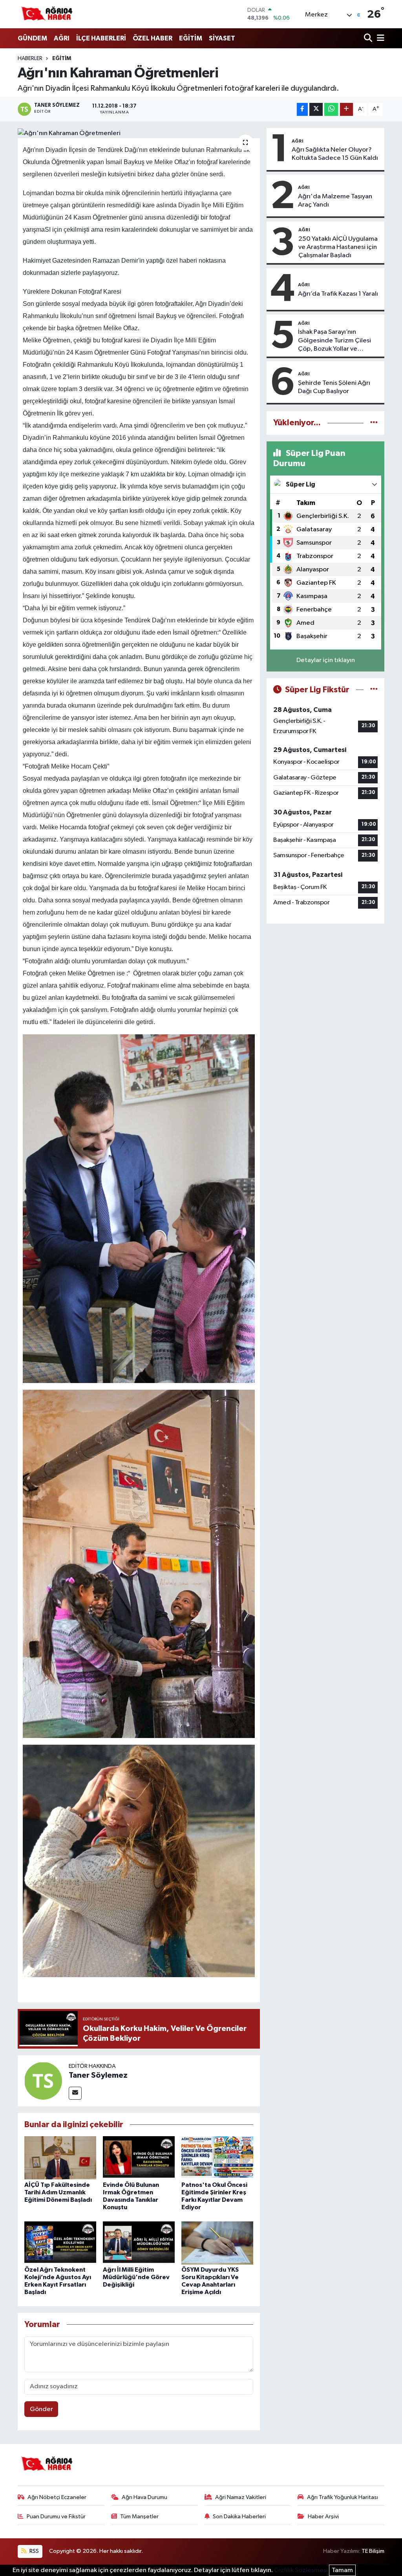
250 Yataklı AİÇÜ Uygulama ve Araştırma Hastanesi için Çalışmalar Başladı (338, 247)
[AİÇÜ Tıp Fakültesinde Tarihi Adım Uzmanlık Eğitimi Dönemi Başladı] (60, 2158)
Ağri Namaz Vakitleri (241, 2497)
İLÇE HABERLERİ (101, 38)
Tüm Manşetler (139, 2517)
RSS (34, 2551)
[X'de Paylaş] (316, 109)
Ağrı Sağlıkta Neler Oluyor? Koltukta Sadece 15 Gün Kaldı (335, 154)
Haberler (30, 59)
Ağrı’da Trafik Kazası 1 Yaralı (338, 294)
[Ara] (369, 39)
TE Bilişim (373, 2551)
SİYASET (222, 38)
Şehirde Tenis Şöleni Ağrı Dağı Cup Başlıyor (334, 387)
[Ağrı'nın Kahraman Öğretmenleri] (139, 133)
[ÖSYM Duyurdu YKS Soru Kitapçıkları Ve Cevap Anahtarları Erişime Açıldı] (217, 2243)
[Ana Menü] (379, 39)
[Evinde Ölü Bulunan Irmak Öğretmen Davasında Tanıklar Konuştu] (139, 2158)
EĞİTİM (191, 38)
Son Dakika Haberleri (239, 2517)
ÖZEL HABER (153, 38)
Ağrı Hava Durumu (144, 2497)
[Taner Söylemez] (43, 2081)
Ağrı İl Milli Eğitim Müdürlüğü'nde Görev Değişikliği (136, 2277)
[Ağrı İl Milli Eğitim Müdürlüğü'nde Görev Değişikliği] (139, 2243)
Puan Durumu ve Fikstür (56, 2517)
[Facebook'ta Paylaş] (302, 109)
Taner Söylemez (98, 2075)
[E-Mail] (75, 2093)
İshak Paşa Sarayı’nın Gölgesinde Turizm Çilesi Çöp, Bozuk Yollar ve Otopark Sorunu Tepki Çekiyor (334, 341)
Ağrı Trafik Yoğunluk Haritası (343, 2497)
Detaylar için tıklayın (326, 660)
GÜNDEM (32, 38)
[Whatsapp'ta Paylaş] (331, 109)
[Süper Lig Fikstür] (374, 690)
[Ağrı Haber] (47, 14)
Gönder (41, 2409)
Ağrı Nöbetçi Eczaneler (57, 2497)
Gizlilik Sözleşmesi (301, 2570)
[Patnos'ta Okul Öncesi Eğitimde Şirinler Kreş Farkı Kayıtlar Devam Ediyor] (217, 2158)
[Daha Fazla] (346, 109)
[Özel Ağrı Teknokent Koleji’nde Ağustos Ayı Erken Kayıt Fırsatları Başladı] (60, 2243)
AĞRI (62, 38)
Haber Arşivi (323, 2517)
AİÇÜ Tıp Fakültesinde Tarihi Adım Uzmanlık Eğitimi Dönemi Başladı (58, 2192)
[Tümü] (374, 423)
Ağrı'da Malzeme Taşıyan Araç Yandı (335, 201)
